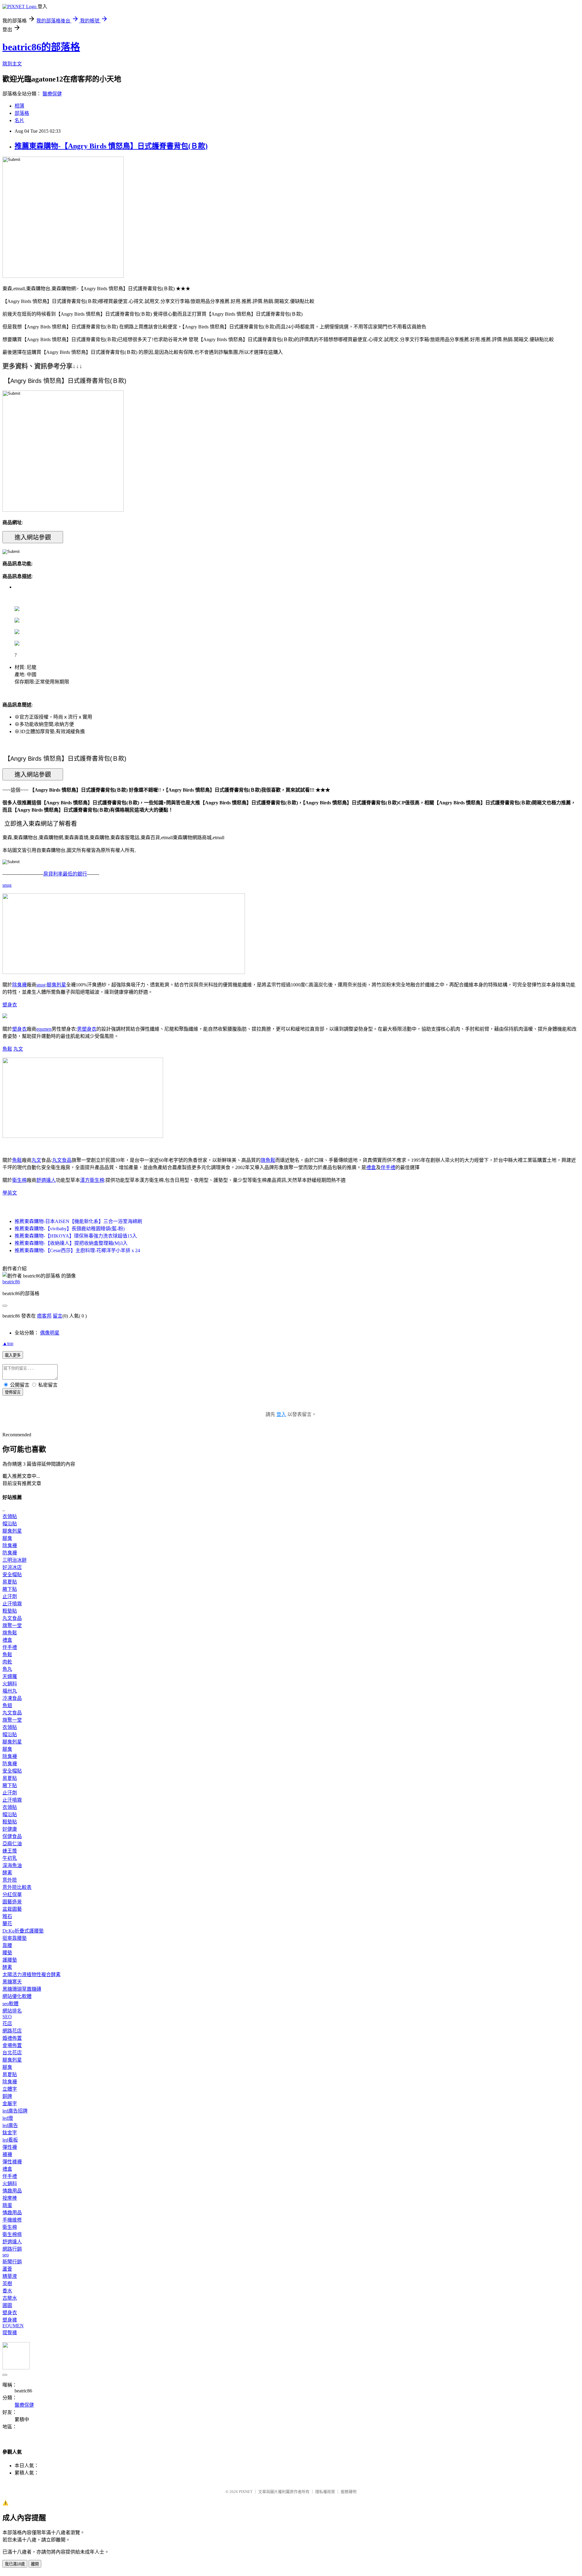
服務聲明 (349, 2492)
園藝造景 (12, 1902)
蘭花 (7, 1924)
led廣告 (10, 2125)
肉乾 (7, 1662)
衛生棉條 (12, 2234)
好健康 (10, 1829)
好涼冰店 (12, 1567)
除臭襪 (19, 985)
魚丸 (7, 1669)
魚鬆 (7, 1049)
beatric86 (11, 1282)
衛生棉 (19, 1180)
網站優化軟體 (17, 1996)
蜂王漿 (10, 1851)
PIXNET (246, 2492)
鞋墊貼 (10, 1611)
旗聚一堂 (12, 1625)
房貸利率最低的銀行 (65, 874)
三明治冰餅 (15, 1560)
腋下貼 (10, 1589)
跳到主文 (12, 64)
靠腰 (7, 1945)
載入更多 (13, 1355)
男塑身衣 (87, 1029)
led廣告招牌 (15, 2111)
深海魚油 (12, 1865)
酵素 (7, 1873)
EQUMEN (13, 2326)
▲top (8, 1343)
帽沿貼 (10, 1524)
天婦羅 (10, 1676)
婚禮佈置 (12, 2038)
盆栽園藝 (12, 1909)
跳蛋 (7, 2205)
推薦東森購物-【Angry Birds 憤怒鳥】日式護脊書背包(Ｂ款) (111, 146)
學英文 (10, 1193)
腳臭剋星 (56, 985)
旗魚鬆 (268, 1160)
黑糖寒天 (12, 1982)
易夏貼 (10, 1582)
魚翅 (7, 1705)
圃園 (7, 2305)
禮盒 (371, 1167)
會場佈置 (12, 2045)
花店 (7, 2024)
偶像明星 (50, 1333)
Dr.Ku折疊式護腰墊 (23, 1931)
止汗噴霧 (12, 1604)
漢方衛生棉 (92, 1180)
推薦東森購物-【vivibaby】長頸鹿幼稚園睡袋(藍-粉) (70, 1229)
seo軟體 (10, 2004)
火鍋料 (10, 1684)
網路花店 (12, 2031)
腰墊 (7, 1953)
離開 (35, 2564)
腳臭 (7, 1538)
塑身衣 (10, 1005)
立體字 (10, 2089)
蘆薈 (7, 2269)
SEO (7, 2017)
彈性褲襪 (12, 2162)
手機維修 (12, 2220)
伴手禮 (388, 1167)
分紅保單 (12, 1895)
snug (7, 885)
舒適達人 (46, 1180)
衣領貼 (10, 1516)
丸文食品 (62, 1160)
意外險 (10, 1880)
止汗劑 (10, 1596)
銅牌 (7, 2096)
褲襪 (7, 2154)
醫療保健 (52, 94)
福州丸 (10, 1691)
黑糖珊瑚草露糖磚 (22, 1989)
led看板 (10, 2140)
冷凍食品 (12, 1698)
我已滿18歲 (15, 2564)
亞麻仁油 (12, 1844)
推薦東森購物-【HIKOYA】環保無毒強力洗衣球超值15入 (76, 1236)
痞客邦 (44, 1316)
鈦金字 (10, 2133)
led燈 (8, 2118)
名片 (19, 120)
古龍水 (10, 2298)
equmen (44, 1029)
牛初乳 (10, 1858)
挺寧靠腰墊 (15, 1938)
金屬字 (10, 2104)
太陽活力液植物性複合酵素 (32, 1974)
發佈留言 (13, 1392)
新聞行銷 (12, 2262)
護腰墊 (10, 1960)
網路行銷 (12, 2249)
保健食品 (12, 1836)
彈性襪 (10, 2147)
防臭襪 (10, 1553)
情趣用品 (12, 2191)
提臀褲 (10, 2333)
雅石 (7, 1916)
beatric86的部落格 (41, 47)
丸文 (18, 1049)
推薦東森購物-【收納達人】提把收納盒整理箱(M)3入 (71, 1243)
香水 (7, 2291)
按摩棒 (10, 2198)
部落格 (22, 113)
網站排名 (12, 2011)
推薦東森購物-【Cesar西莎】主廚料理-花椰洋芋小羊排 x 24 (77, 1250)
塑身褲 (10, 2320)
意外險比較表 (17, 1887)
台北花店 (12, 2053)
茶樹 (7, 2283)
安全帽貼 (12, 1575)
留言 (58, 1316)
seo (6, 2255)
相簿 (19, 106)
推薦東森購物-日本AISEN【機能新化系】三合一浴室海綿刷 (78, 1221)
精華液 (10, 2276)
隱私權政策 (325, 2492)
